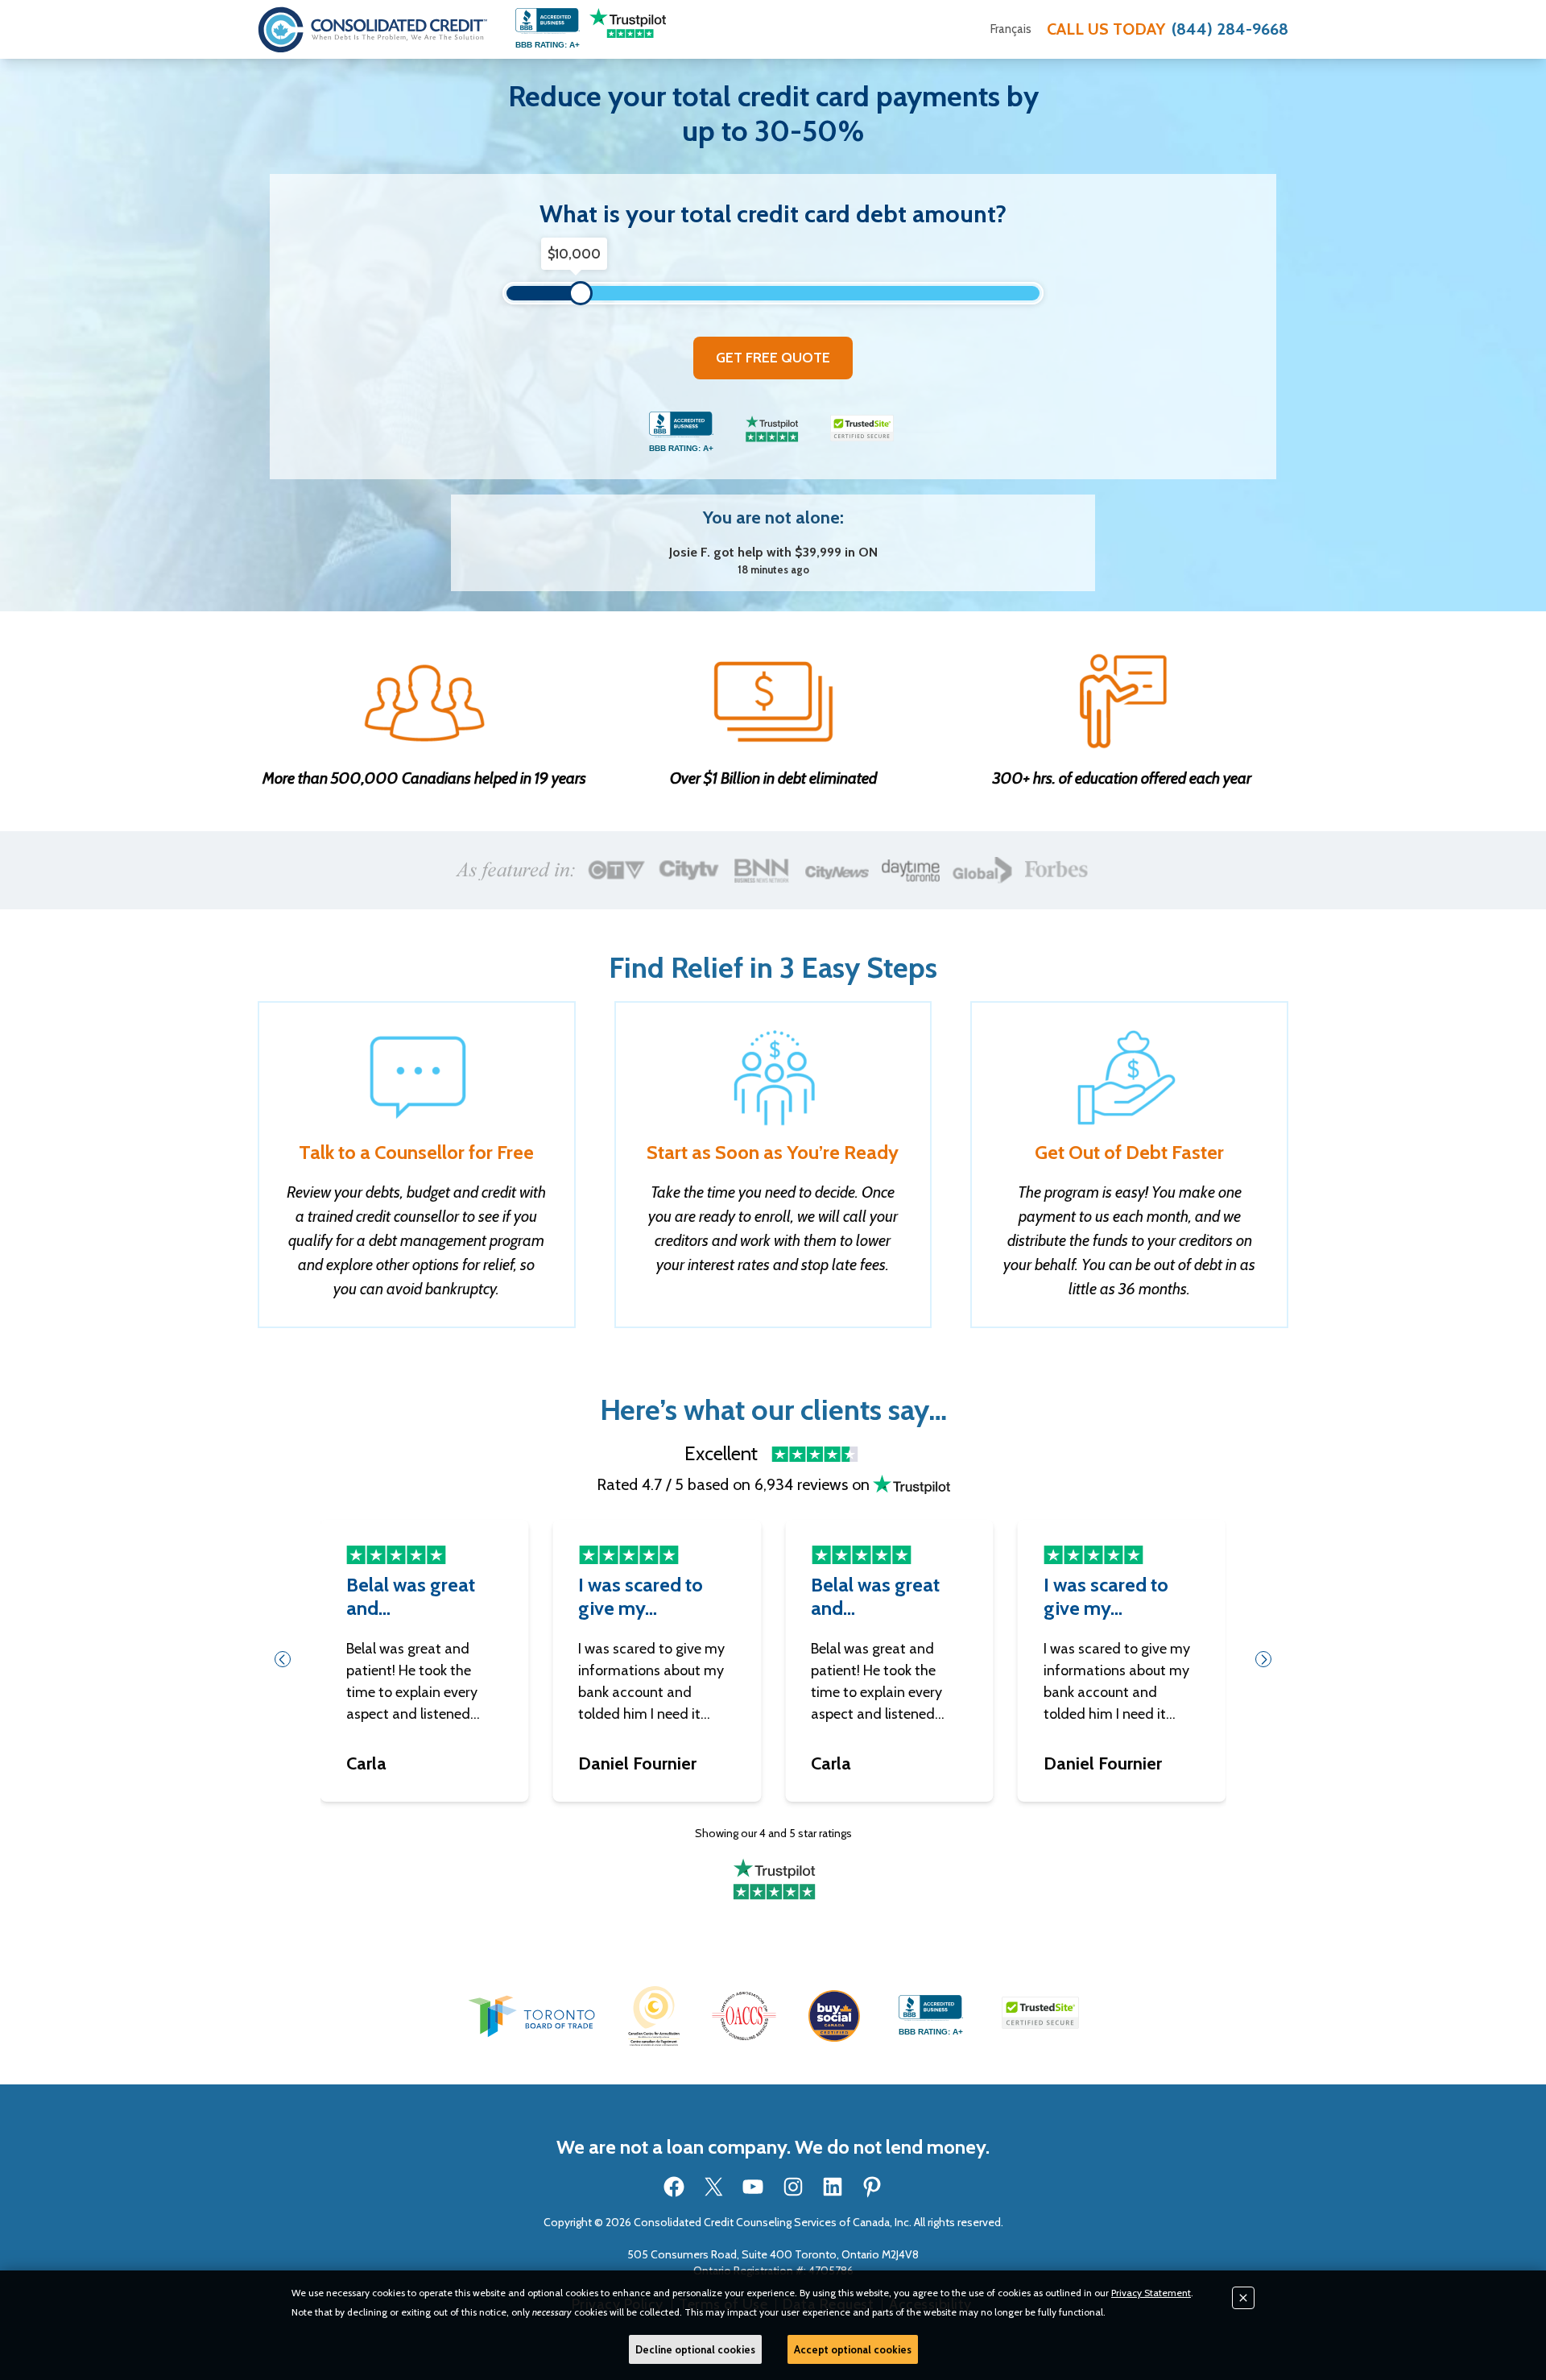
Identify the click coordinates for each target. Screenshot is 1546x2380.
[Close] (1243, 2298)
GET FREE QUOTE (773, 358)
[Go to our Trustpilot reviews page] (628, 23)
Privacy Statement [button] (1151, 2293)
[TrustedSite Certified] (862, 428)
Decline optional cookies (695, 2349)
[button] (531, 2016)
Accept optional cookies (853, 2349)
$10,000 (574, 254)
